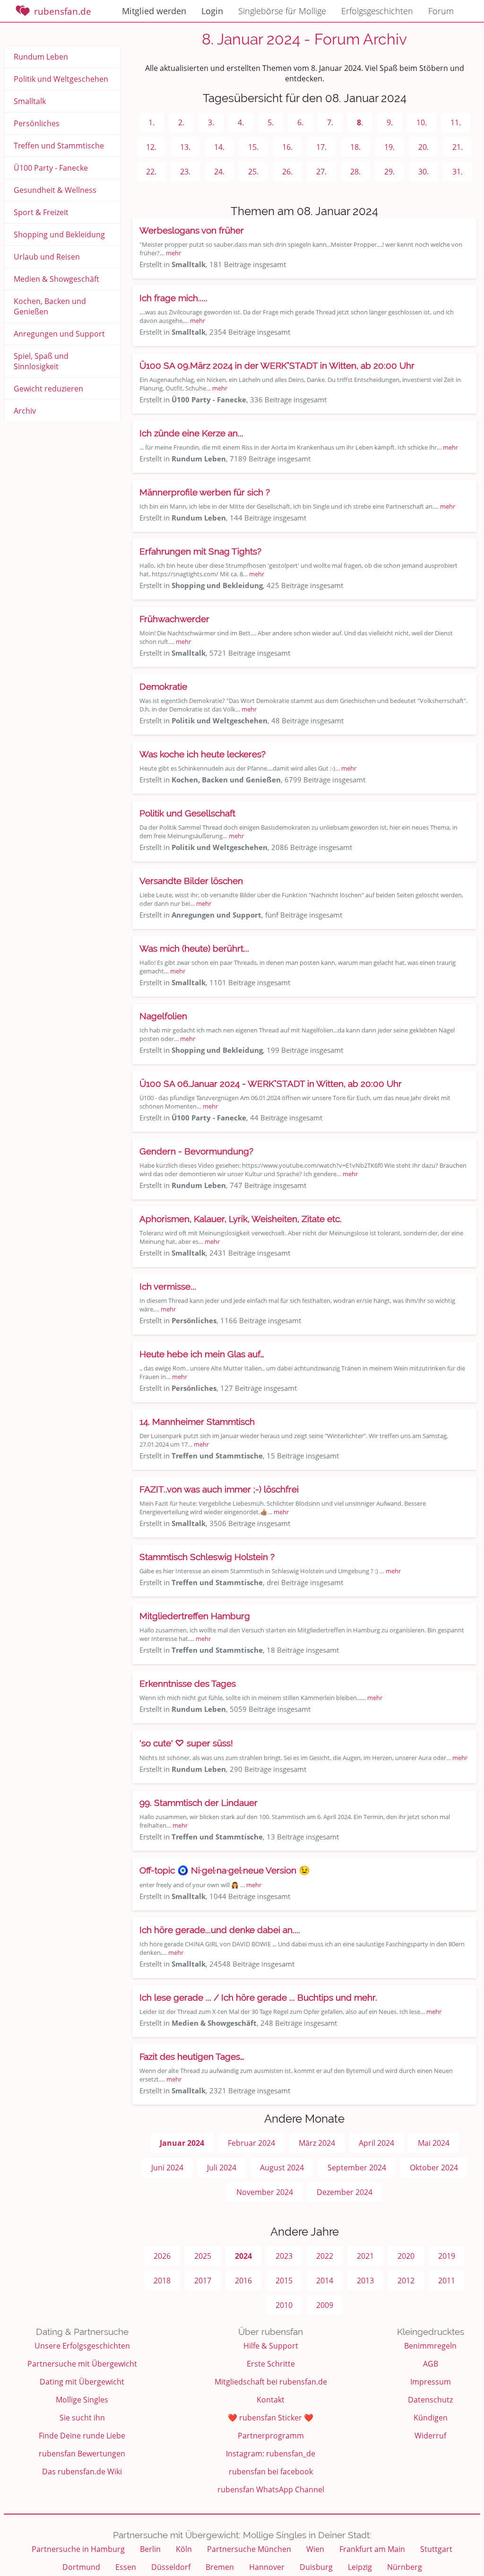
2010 (284, 2305)
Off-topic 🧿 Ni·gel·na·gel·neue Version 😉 (225, 1870)
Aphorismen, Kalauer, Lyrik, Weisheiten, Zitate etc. (241, 1219)
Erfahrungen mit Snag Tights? (200, 551)
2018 (162, 2281)
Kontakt (271, 2400)
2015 (284, 2281)
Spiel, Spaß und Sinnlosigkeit (41, 361)
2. (181, 122)
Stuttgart (436, 2549)
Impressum (431, 2382)
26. (287, 172)
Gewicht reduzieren (48, 389)
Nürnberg (405, 2567)
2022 (325, 2256)
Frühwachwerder (174, 619)
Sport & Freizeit (41, 212)
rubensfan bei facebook (271, 2472)
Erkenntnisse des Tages (188, 1683)
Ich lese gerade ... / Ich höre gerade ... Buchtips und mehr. (258, 1997)
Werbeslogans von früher (192, 230)
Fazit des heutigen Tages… (192, 2056)
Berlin (150, 2549)
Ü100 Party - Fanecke (51, 168)
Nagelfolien (163, 1016)
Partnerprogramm (271, 2436)
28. (355, 172)
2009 (325, 2305)
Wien (315, 2549)
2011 (447, 2281)
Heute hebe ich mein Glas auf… (202, 1354)
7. (330, 122)
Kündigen (431, 2418)
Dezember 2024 (345, 2192)
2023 (284, 2256)
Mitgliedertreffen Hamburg (195, 1616)
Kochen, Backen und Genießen (50, 306)
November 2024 (265, 2192)
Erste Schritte (271, 2364)
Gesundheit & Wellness (55, 190)
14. (219, 147)
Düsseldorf (171, 2567)
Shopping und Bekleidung (59, 234)
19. (389, 147)
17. (321, 147)
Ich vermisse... (168, 1286)
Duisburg (316, 2567)
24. (219, 172)
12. (151, 147)
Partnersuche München (249, 2549)
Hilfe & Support (271, 2346)
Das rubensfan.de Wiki (82, 2472)
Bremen (220, 2567)
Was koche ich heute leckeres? (203, 754)
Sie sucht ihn (82, 2418)
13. (185, 147)
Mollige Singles (82, 2400)
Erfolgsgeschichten (377, 11)
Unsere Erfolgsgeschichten (82, 2346)
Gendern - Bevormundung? (196, 1151)
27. (321, 172)
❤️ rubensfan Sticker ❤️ (271, 2418)
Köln (184, 2549)
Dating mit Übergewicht (82, 2382)
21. (458, 147)
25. (253, 172)
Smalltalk (30, 101)
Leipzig (360, 2567)
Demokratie (163, 686)
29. (389, 172)
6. (300, 122)
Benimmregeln (430, 2346)
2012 (406, 2281)
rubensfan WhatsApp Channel (271, 2489)
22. (151, 172)
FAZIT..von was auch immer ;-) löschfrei (219, 1489)
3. (211, 122)
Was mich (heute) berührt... (194, 948)
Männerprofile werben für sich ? (205, 492)
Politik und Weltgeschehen (61, 79)
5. (271, 122)
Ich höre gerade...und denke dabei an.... (220, 1930)
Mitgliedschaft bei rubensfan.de (271, 2382)
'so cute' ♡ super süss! (186, 1743)
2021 (365, 2256)
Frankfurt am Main (372, 2549)
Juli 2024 (222, 2168)
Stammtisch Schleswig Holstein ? (207, 1557)
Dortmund (81, 2567)
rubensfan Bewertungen (82, 2454)
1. (151, 122)
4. (241, 122)
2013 (365, 2281)
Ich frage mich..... (173, 298)
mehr (173, 253)
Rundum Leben (41, 57)
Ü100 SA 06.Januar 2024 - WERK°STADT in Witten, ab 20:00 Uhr (271, 1084)
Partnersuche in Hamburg (78, 2549)
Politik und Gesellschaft (187, 813)
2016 (243, 2281)
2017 (203, 2281)
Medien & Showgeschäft (56, 279)
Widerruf (430, 2436)
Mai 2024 (434, 2143)
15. (253, 147)
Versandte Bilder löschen (191, 881)
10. (422, 122)
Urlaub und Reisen (47, 257)
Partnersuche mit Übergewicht (82, 2364)
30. (423, 172)
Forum (441, 11)
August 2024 (282, 2168)
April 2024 (376, 2143)
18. (355, 147)
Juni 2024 (167, 2168)
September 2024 (357, 2168)
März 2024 (317, 2143)
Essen (126, 2567)
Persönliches (37, 123)
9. (390, 122)
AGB (431, 2364)
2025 (203, 2256)
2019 (447, 2256)
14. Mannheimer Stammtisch (197, 1422)
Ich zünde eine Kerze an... (191, 433)
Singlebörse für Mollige (282, 11)
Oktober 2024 (434, 2168)
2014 (325, 2281)
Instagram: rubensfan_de (271, 2454)
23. (185, 172)
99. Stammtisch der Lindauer (199, 1803)
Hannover (267, 2567)
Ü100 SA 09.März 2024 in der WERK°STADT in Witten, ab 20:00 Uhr (277, 365)
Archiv (25, 411)
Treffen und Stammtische (59, 146)
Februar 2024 (251, 2143)
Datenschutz (430, 2400)
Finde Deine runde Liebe (82, 2436)
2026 (162, 2256)
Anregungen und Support (59, 334)
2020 (406, 2256)
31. (458, 172)
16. (287, 147)
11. (456, 122)
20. (423, 147)
